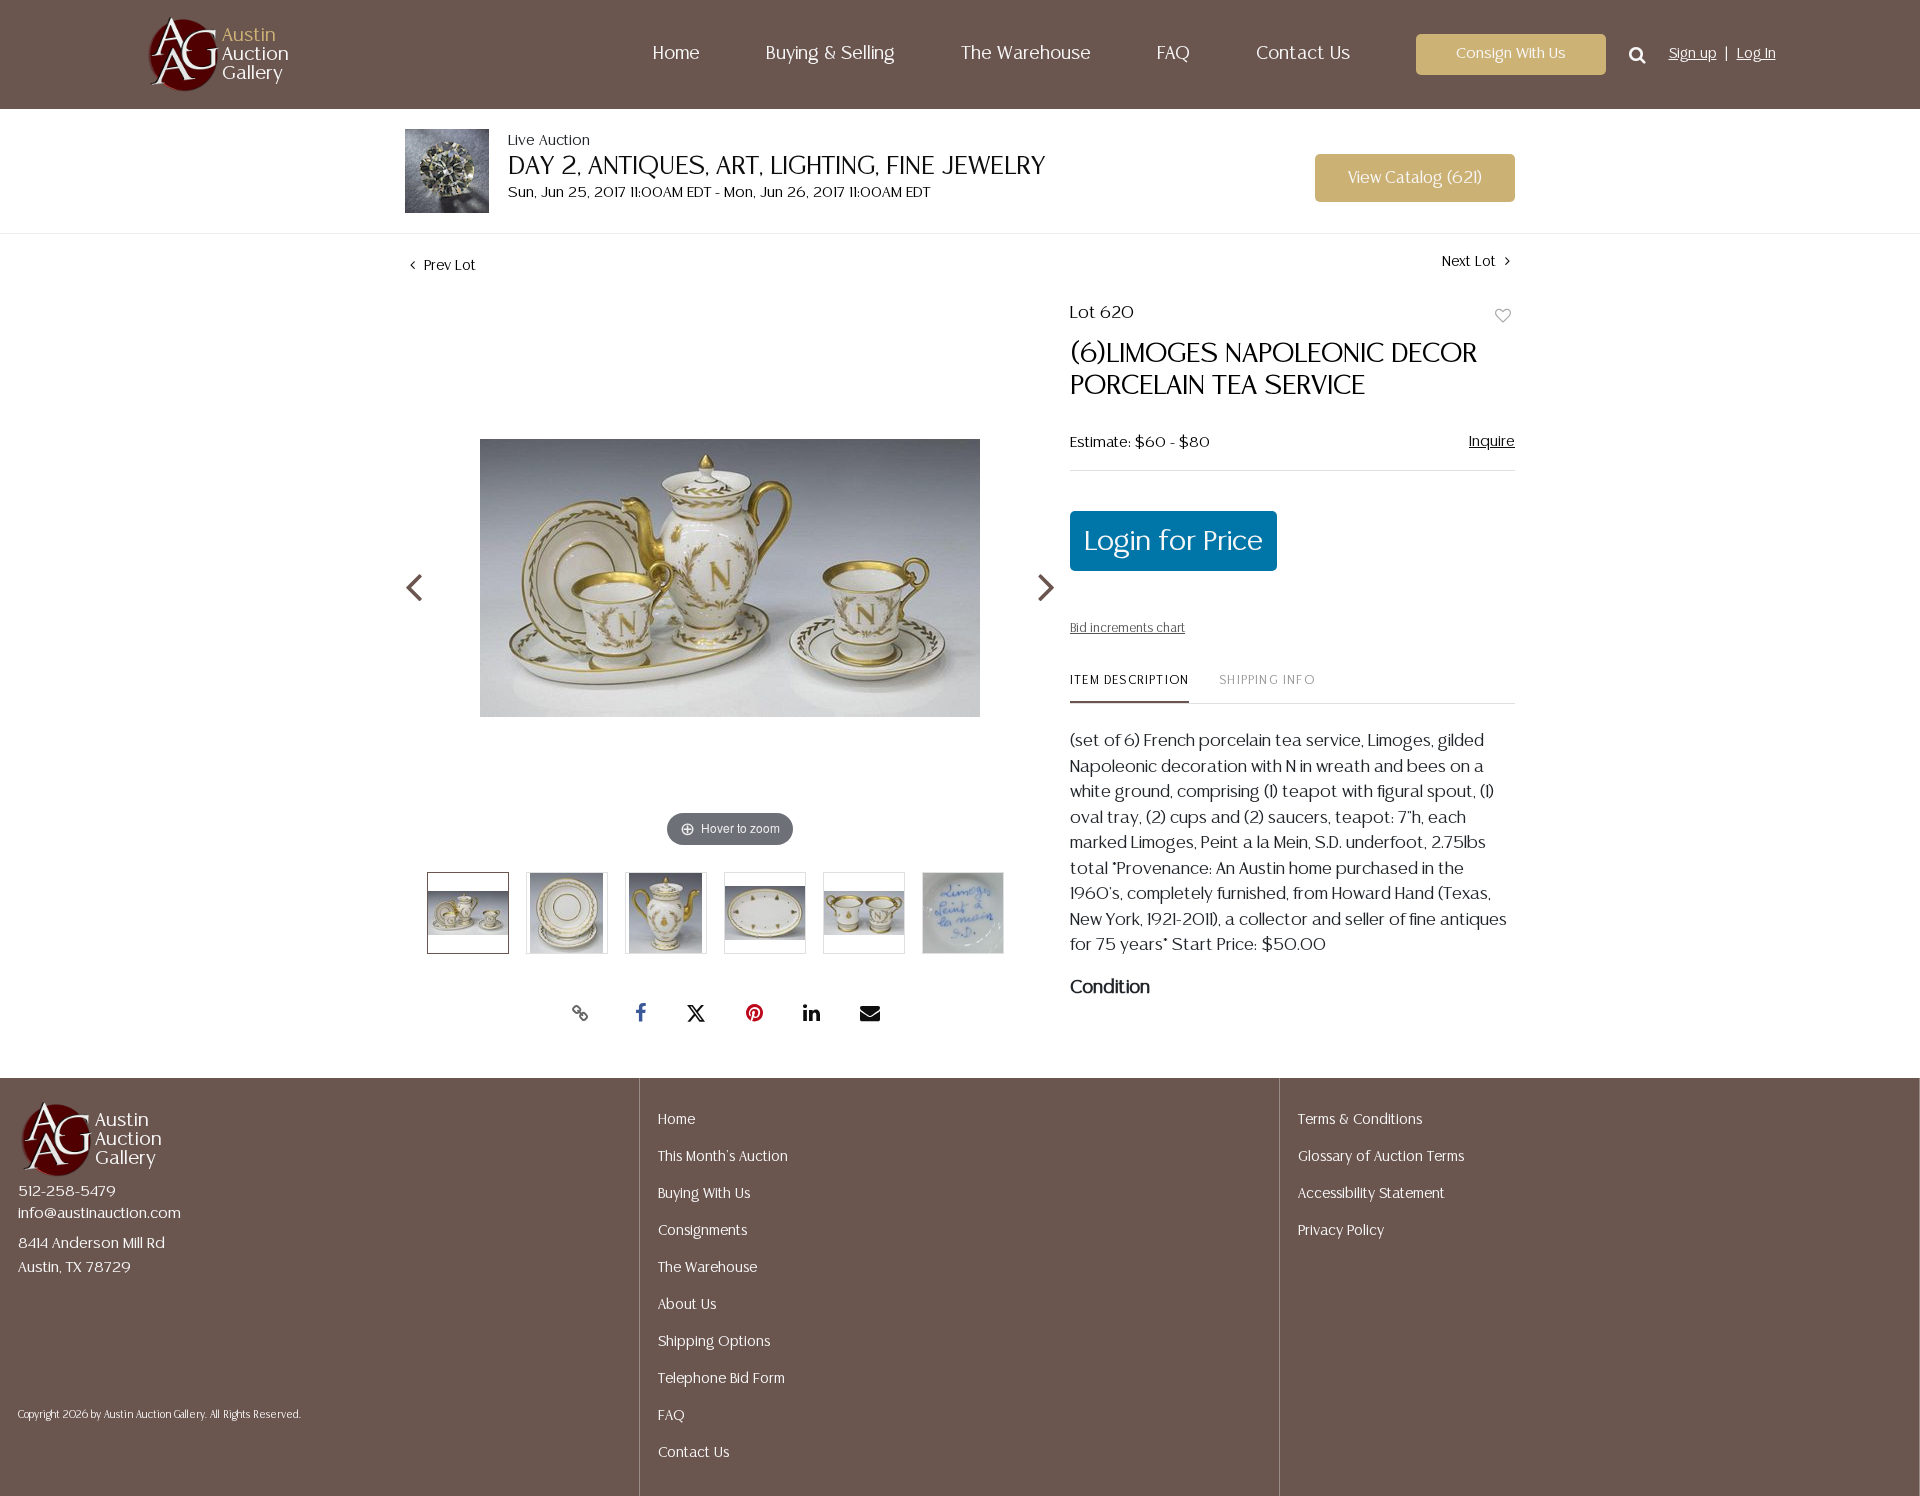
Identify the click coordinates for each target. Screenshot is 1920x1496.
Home (676, 54)
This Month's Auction (723, 1157)
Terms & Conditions (1360, 1120)
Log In (1756, 54)
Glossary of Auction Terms (1381, 1157)
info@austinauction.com (99, 1213)
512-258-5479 (67, 1191)
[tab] (1129, 688)
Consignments (702, 1231)
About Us (687, 1305)
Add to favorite (1503, 317)
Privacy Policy (1341, 1231)
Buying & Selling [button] (830, 54)
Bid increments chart (1127, 628)
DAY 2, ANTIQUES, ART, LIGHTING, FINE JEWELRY (776, 166)
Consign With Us (1511, 53)
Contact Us (1303, 54)
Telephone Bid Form (721, 1379)
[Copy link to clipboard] (580, 1014)
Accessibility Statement (1371, 1194)
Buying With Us (704, 1194)
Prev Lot (448, 266)
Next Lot (1471, 262)
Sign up (1693, 54)
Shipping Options (714, 1342)
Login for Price (1173, 542)
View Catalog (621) (1415, 178)
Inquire (1492, 441)
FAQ (1173, 54)
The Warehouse (1026, 54)
